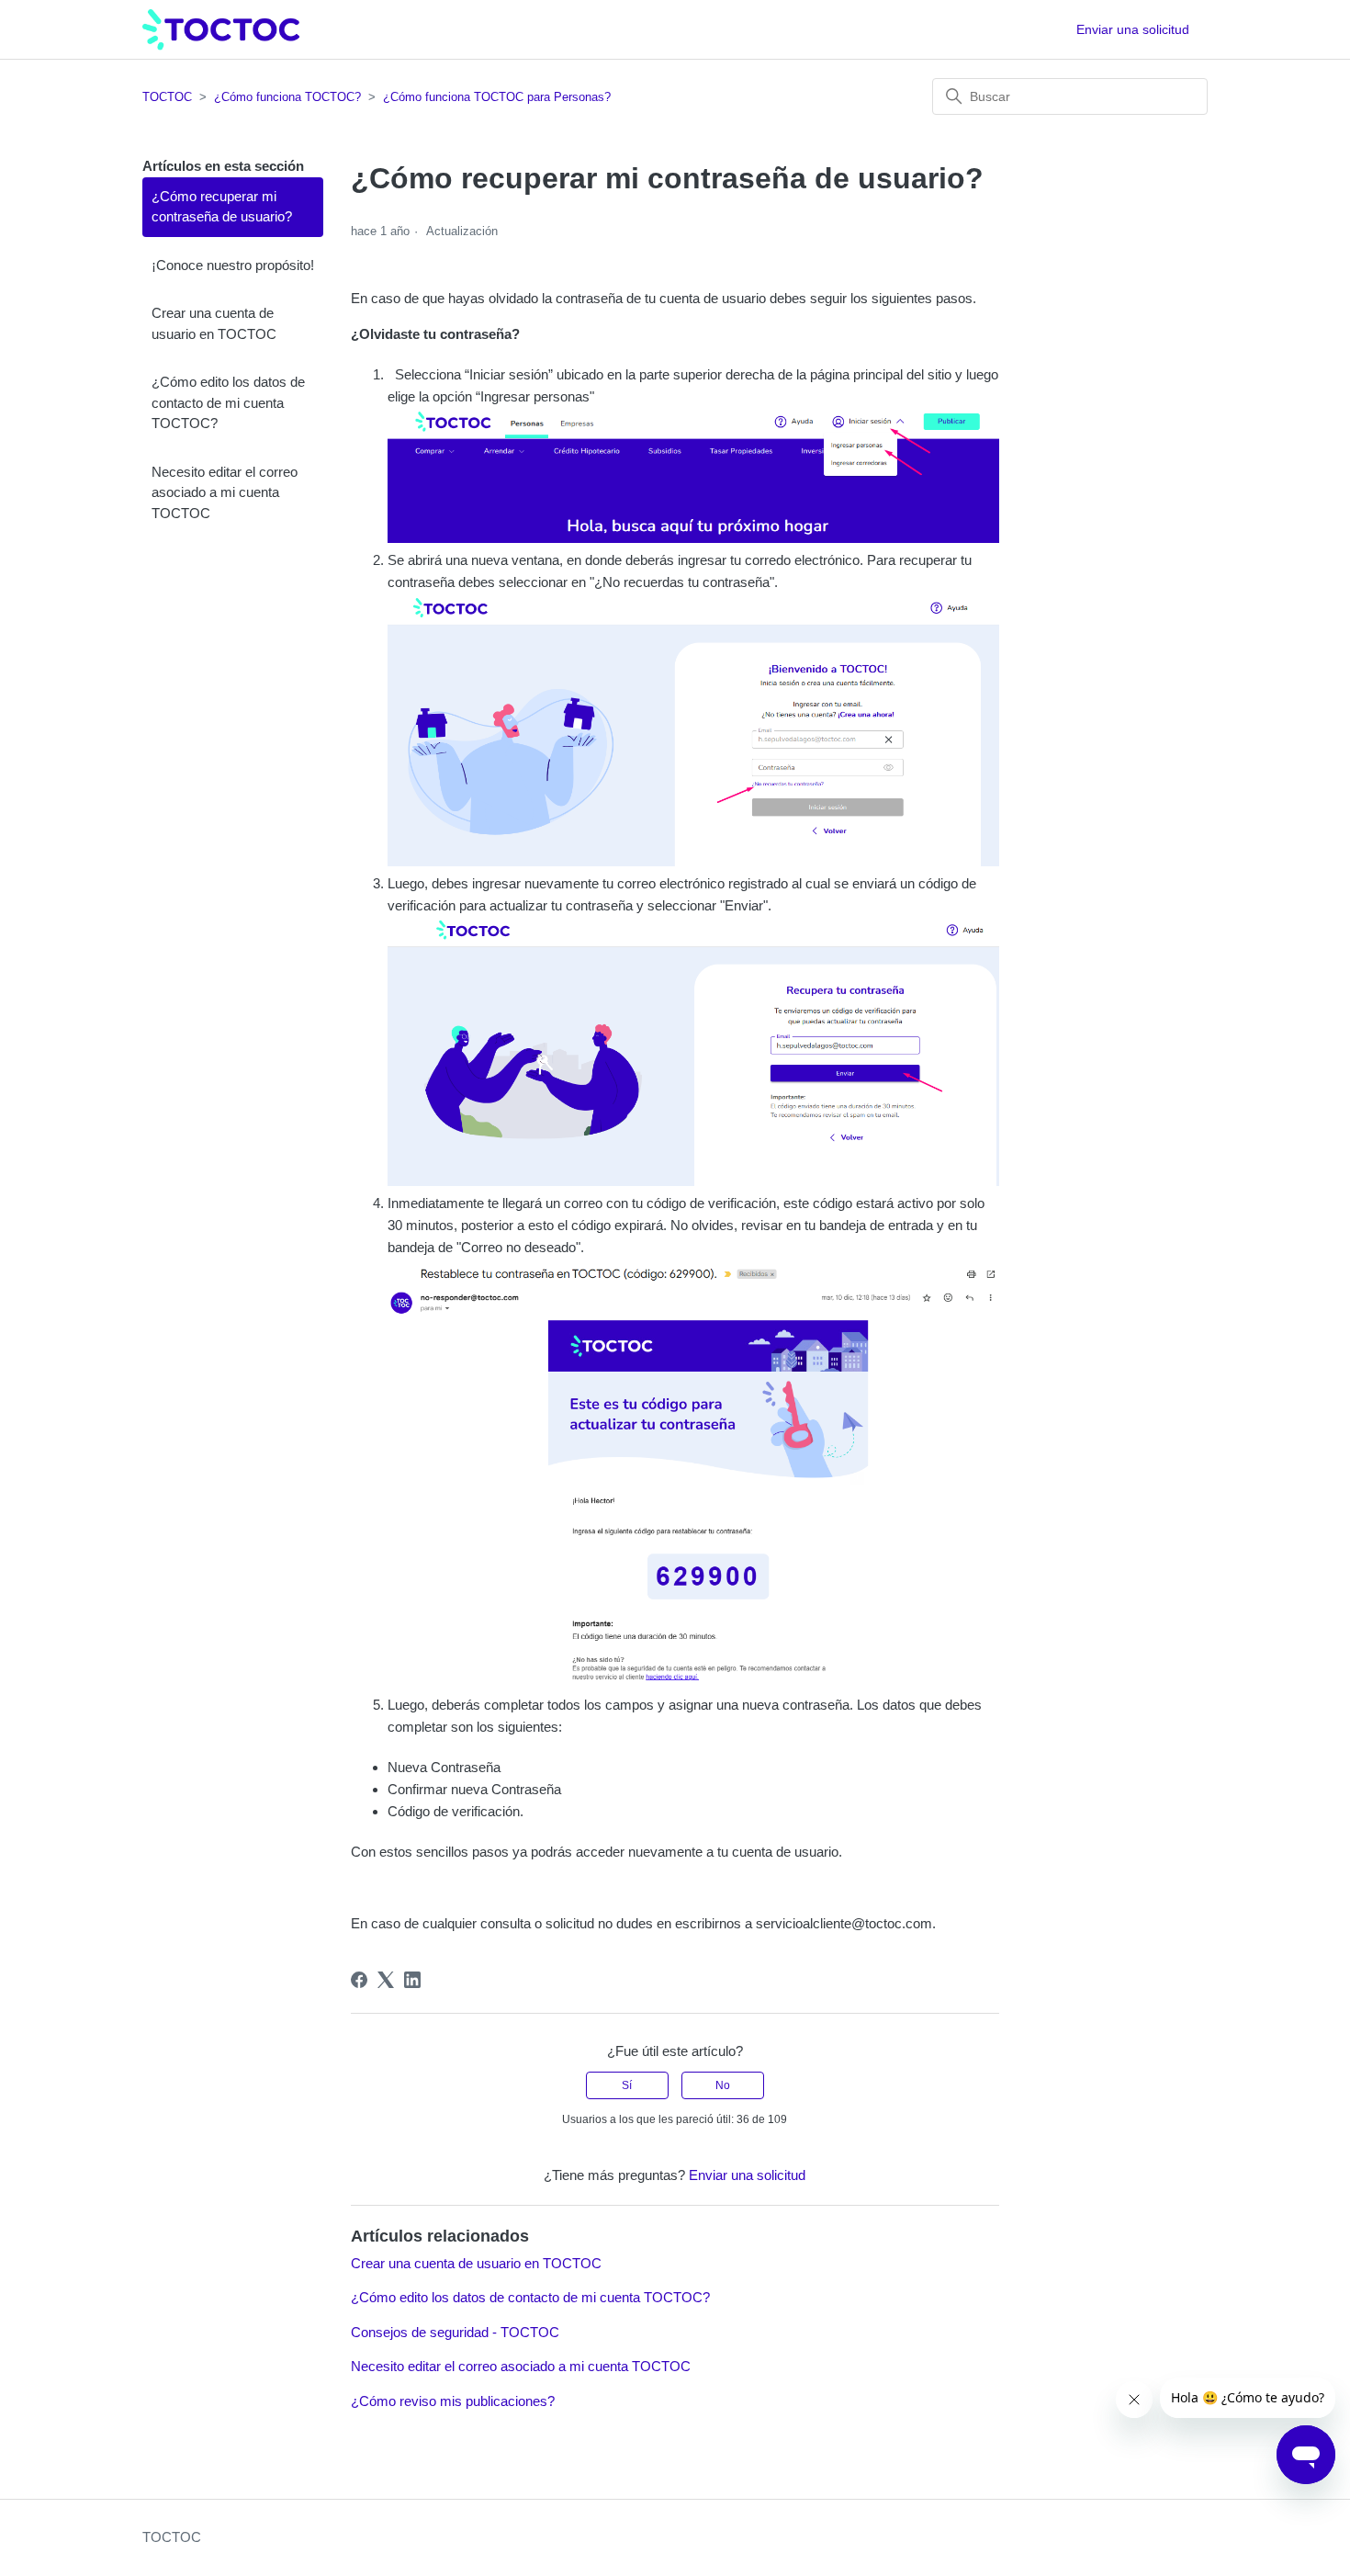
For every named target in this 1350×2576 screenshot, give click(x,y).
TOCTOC (167, 97)
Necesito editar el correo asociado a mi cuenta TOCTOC (225, 492)
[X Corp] (386, 1980)
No (723, 2085)
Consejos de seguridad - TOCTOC (455, 2332)
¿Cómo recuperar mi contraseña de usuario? (222, 207)
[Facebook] (359, 1980)
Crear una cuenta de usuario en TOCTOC (214, 323)
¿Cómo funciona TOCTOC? (287, 97)
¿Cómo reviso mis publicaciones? (453, 2401)
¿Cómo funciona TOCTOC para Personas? (497, 97)
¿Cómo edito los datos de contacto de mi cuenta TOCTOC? (228, 402)
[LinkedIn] (412, 1980)
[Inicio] (221, 30)
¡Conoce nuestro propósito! (233, 265)
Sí (627, 2085)
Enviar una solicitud (1133, 29)
